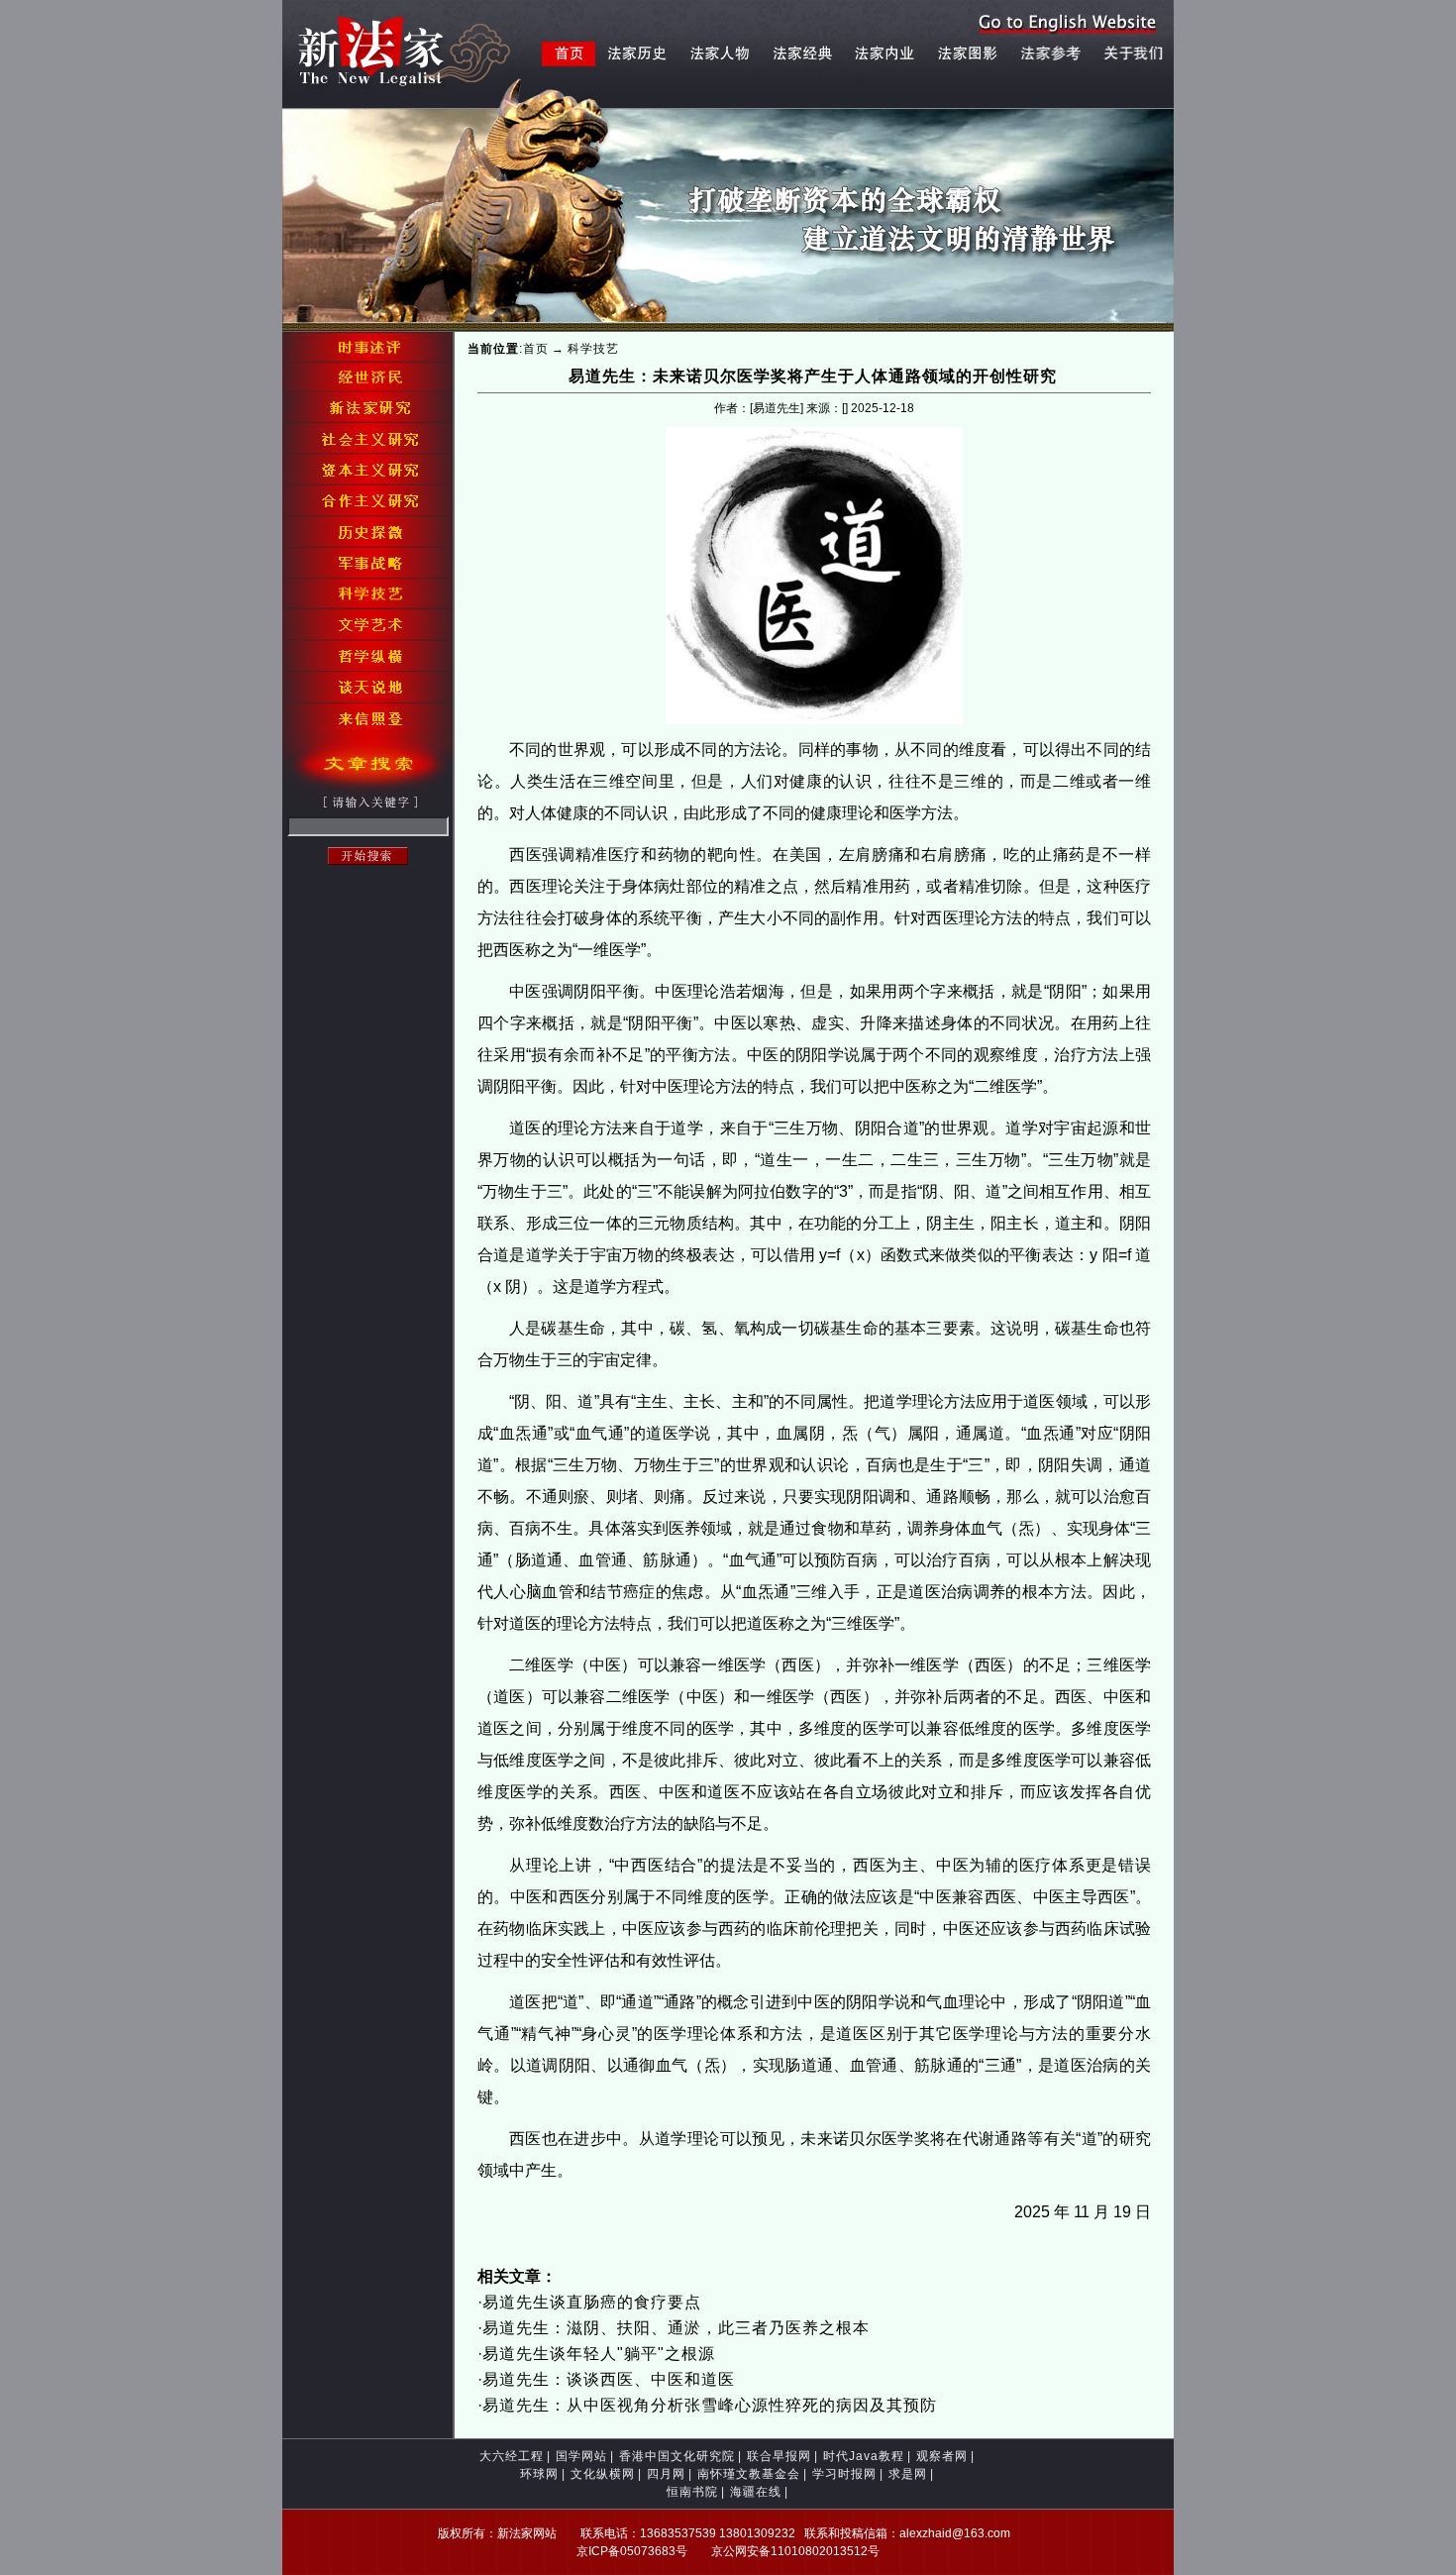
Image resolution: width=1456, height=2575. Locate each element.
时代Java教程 (864, 2456)
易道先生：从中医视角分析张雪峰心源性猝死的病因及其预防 (710, 2405)
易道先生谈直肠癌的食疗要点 (592, 2302)
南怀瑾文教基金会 (749, 2474)
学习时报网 (844, 2474)
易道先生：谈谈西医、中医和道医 (609, 2379)
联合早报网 (779, 2456)
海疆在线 (756, 2492)
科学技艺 (593, 349)
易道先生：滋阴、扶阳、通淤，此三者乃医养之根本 (676, 2328)
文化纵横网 (603, 2474)
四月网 (666, 2474)
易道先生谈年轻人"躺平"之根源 (599, 2354)
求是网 (908, 2474)
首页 (536, 349)
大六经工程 (512, 2456)
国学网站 (581, 2456)
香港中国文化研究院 (677, 2456)
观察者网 (942, 2456)
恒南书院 (692, 2492)
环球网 (539, 2474)
